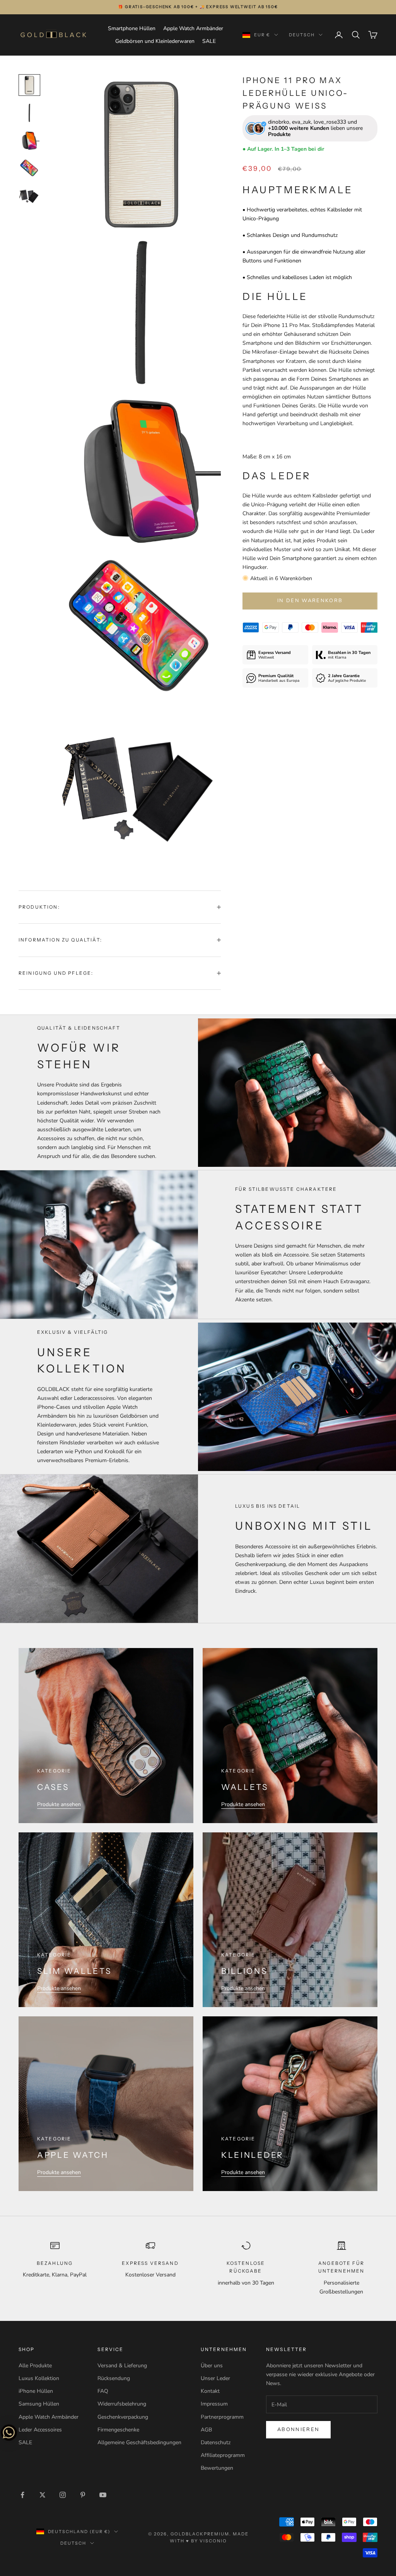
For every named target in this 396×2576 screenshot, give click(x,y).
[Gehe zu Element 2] (29, 113)
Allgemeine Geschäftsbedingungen (139, 2442)
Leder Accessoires (40, 2430)
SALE (209, 41)
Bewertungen (217, 2468)
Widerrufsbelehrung (122, 2404)
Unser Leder (215, 2378)
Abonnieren (298, 2430)
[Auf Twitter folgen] (43, 2495)
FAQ (103, 2391)
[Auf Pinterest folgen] (83, 2495)
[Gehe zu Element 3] (29, 141)
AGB (206, 2430)
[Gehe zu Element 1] (29, 85)
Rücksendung (114, 2378)
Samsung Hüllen (39, 2404)
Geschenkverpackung (123, 2417)
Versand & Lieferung (122, 2366)
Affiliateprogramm (223, 2455)
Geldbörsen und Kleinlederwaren (155, 41)
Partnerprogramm (222, 2417)
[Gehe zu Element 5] (29, 196)
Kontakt (210, 2391)
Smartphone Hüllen (132, 28)
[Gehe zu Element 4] (29, 169)
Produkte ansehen (59, 1804)
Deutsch (302, 35)
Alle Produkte (35, 2366)
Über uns (212, 2366)
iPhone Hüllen (36, 2391)
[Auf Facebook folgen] (22, 2495)
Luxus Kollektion (39, 2378)
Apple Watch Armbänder (193, 28)
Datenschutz (216, 2442)
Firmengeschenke (118, 2430)
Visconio (213, 2541)
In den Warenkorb (310, 601)
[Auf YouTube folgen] (103, 2495)
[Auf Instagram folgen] (63, 2495)
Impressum (214, 2404)
